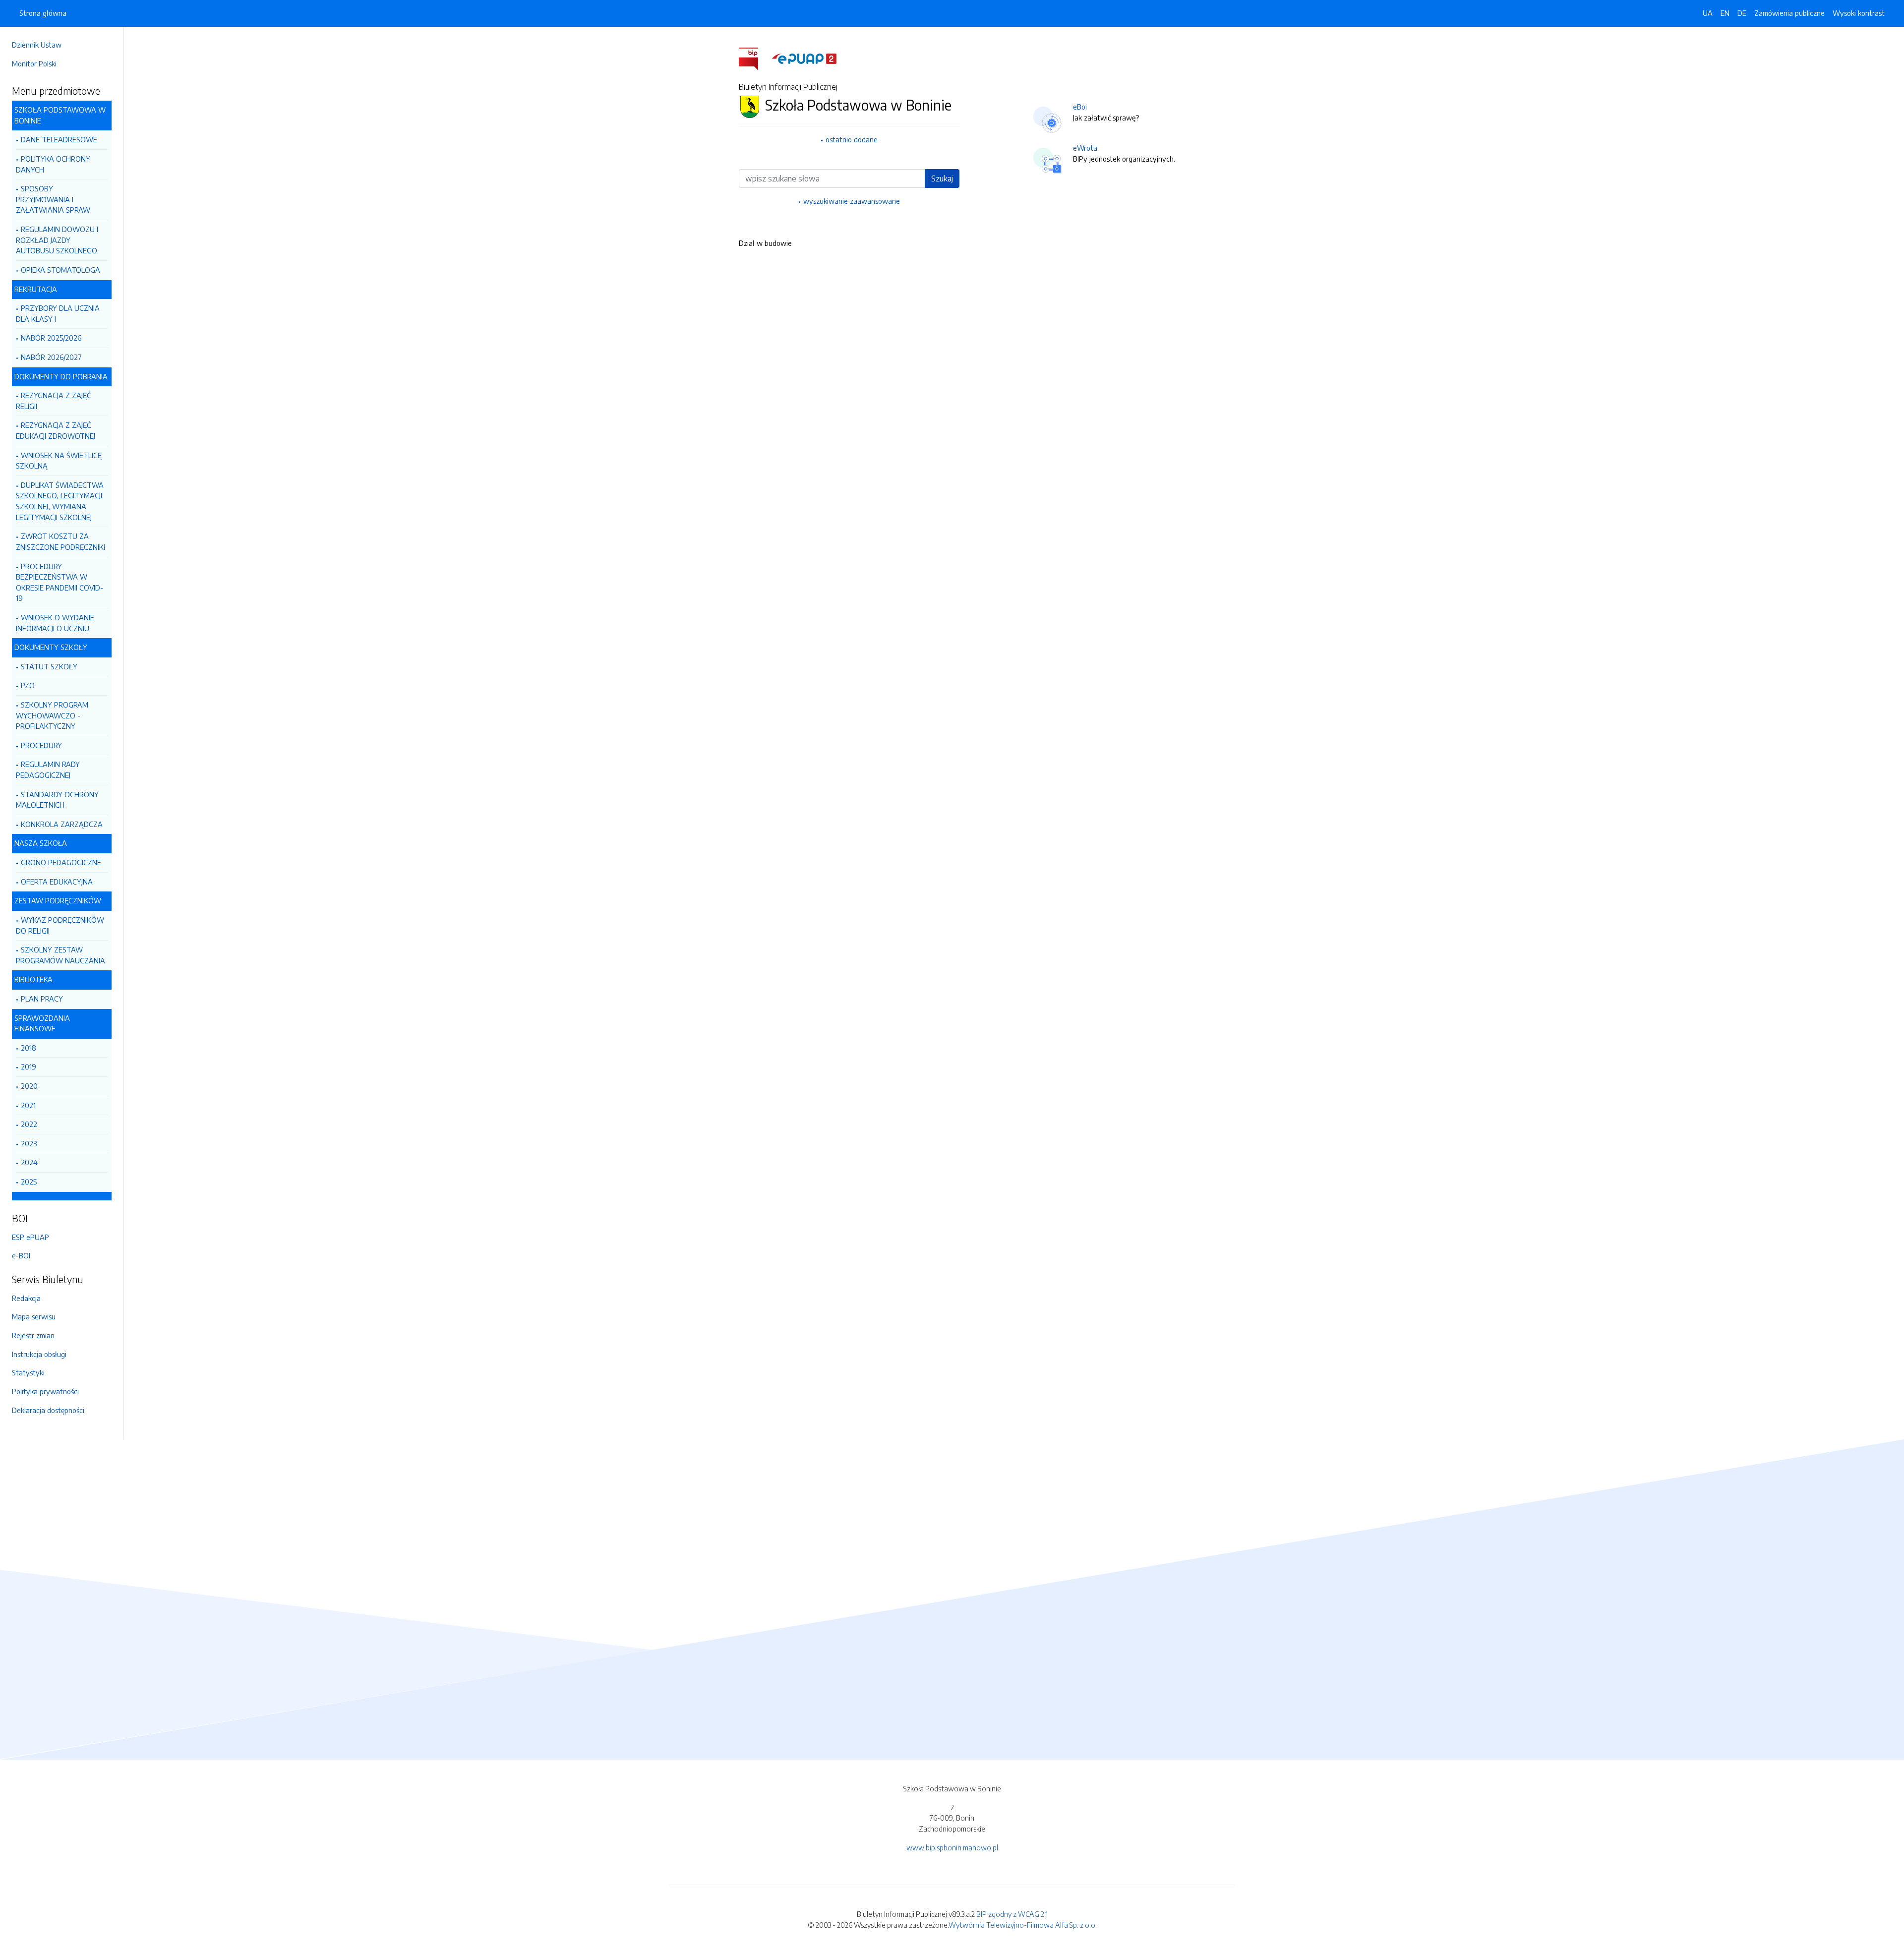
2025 (29, 1182)
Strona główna (43, 13)
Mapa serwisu (34, 1316)
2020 (29, 1086)
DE (1742, 13)
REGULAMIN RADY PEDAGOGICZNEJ (48, 770)
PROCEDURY (41, 745)
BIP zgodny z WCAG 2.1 (1012, 1914)
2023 (29, 1143)
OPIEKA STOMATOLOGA (60, 270)
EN (1725, 13)
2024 (29, 1162)
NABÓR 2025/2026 (51, 338)
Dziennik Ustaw (37, 45)
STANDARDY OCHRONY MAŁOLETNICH (57, 800)
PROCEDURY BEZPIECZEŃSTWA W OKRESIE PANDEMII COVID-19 (59, 582)
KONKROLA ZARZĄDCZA (62, 824)
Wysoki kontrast (1859, 13)
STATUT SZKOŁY (49, 666)
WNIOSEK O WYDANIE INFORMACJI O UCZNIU (55, 623)
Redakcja (26, 1298)
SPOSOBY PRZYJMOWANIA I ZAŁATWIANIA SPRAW (53, 199)
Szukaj (942, 178)
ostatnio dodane (852, 139)
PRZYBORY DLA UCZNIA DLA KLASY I (58, 313)
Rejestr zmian (33, 1335)
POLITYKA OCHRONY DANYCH (53, 164)
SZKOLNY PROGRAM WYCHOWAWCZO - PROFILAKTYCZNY (52, 715)
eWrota (1085, 148)
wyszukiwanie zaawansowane (852, 201)
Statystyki (28, 1372)
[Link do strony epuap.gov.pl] (804, 58)
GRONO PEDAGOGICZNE (61, 862)
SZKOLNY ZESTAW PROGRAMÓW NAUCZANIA (60, 955)
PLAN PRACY (42, 999)
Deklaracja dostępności (48, 1410)
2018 (29, 1048)
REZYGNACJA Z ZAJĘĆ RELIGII (53, 401)
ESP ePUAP (30, 1237)
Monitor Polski (34, 63)
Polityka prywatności (45, 1391)
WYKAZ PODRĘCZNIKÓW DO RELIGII (60, 925)
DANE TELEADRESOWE (59, 139)
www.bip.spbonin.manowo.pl (952, 1847)
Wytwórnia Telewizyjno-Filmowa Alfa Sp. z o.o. (1023, 1925)
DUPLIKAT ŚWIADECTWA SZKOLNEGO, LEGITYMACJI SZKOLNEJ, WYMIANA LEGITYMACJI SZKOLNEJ (60, 501)
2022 (29, 1124)
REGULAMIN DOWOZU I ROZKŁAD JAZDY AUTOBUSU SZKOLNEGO (57, 240)
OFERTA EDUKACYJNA (57, 882)
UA (1708, 13)
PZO (28, 685)
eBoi (1080, 107)
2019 (29, 1066)
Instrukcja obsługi (39, 1354)
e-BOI (21, 1255)
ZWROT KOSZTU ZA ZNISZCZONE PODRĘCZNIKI (60, 541)
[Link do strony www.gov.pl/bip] (754, 58)
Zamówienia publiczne (1789, 13)
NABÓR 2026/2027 (51, 357)
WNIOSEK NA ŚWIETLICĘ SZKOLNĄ (59, 461)
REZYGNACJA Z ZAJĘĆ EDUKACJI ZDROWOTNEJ (56, 430)
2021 (28, 1105)
